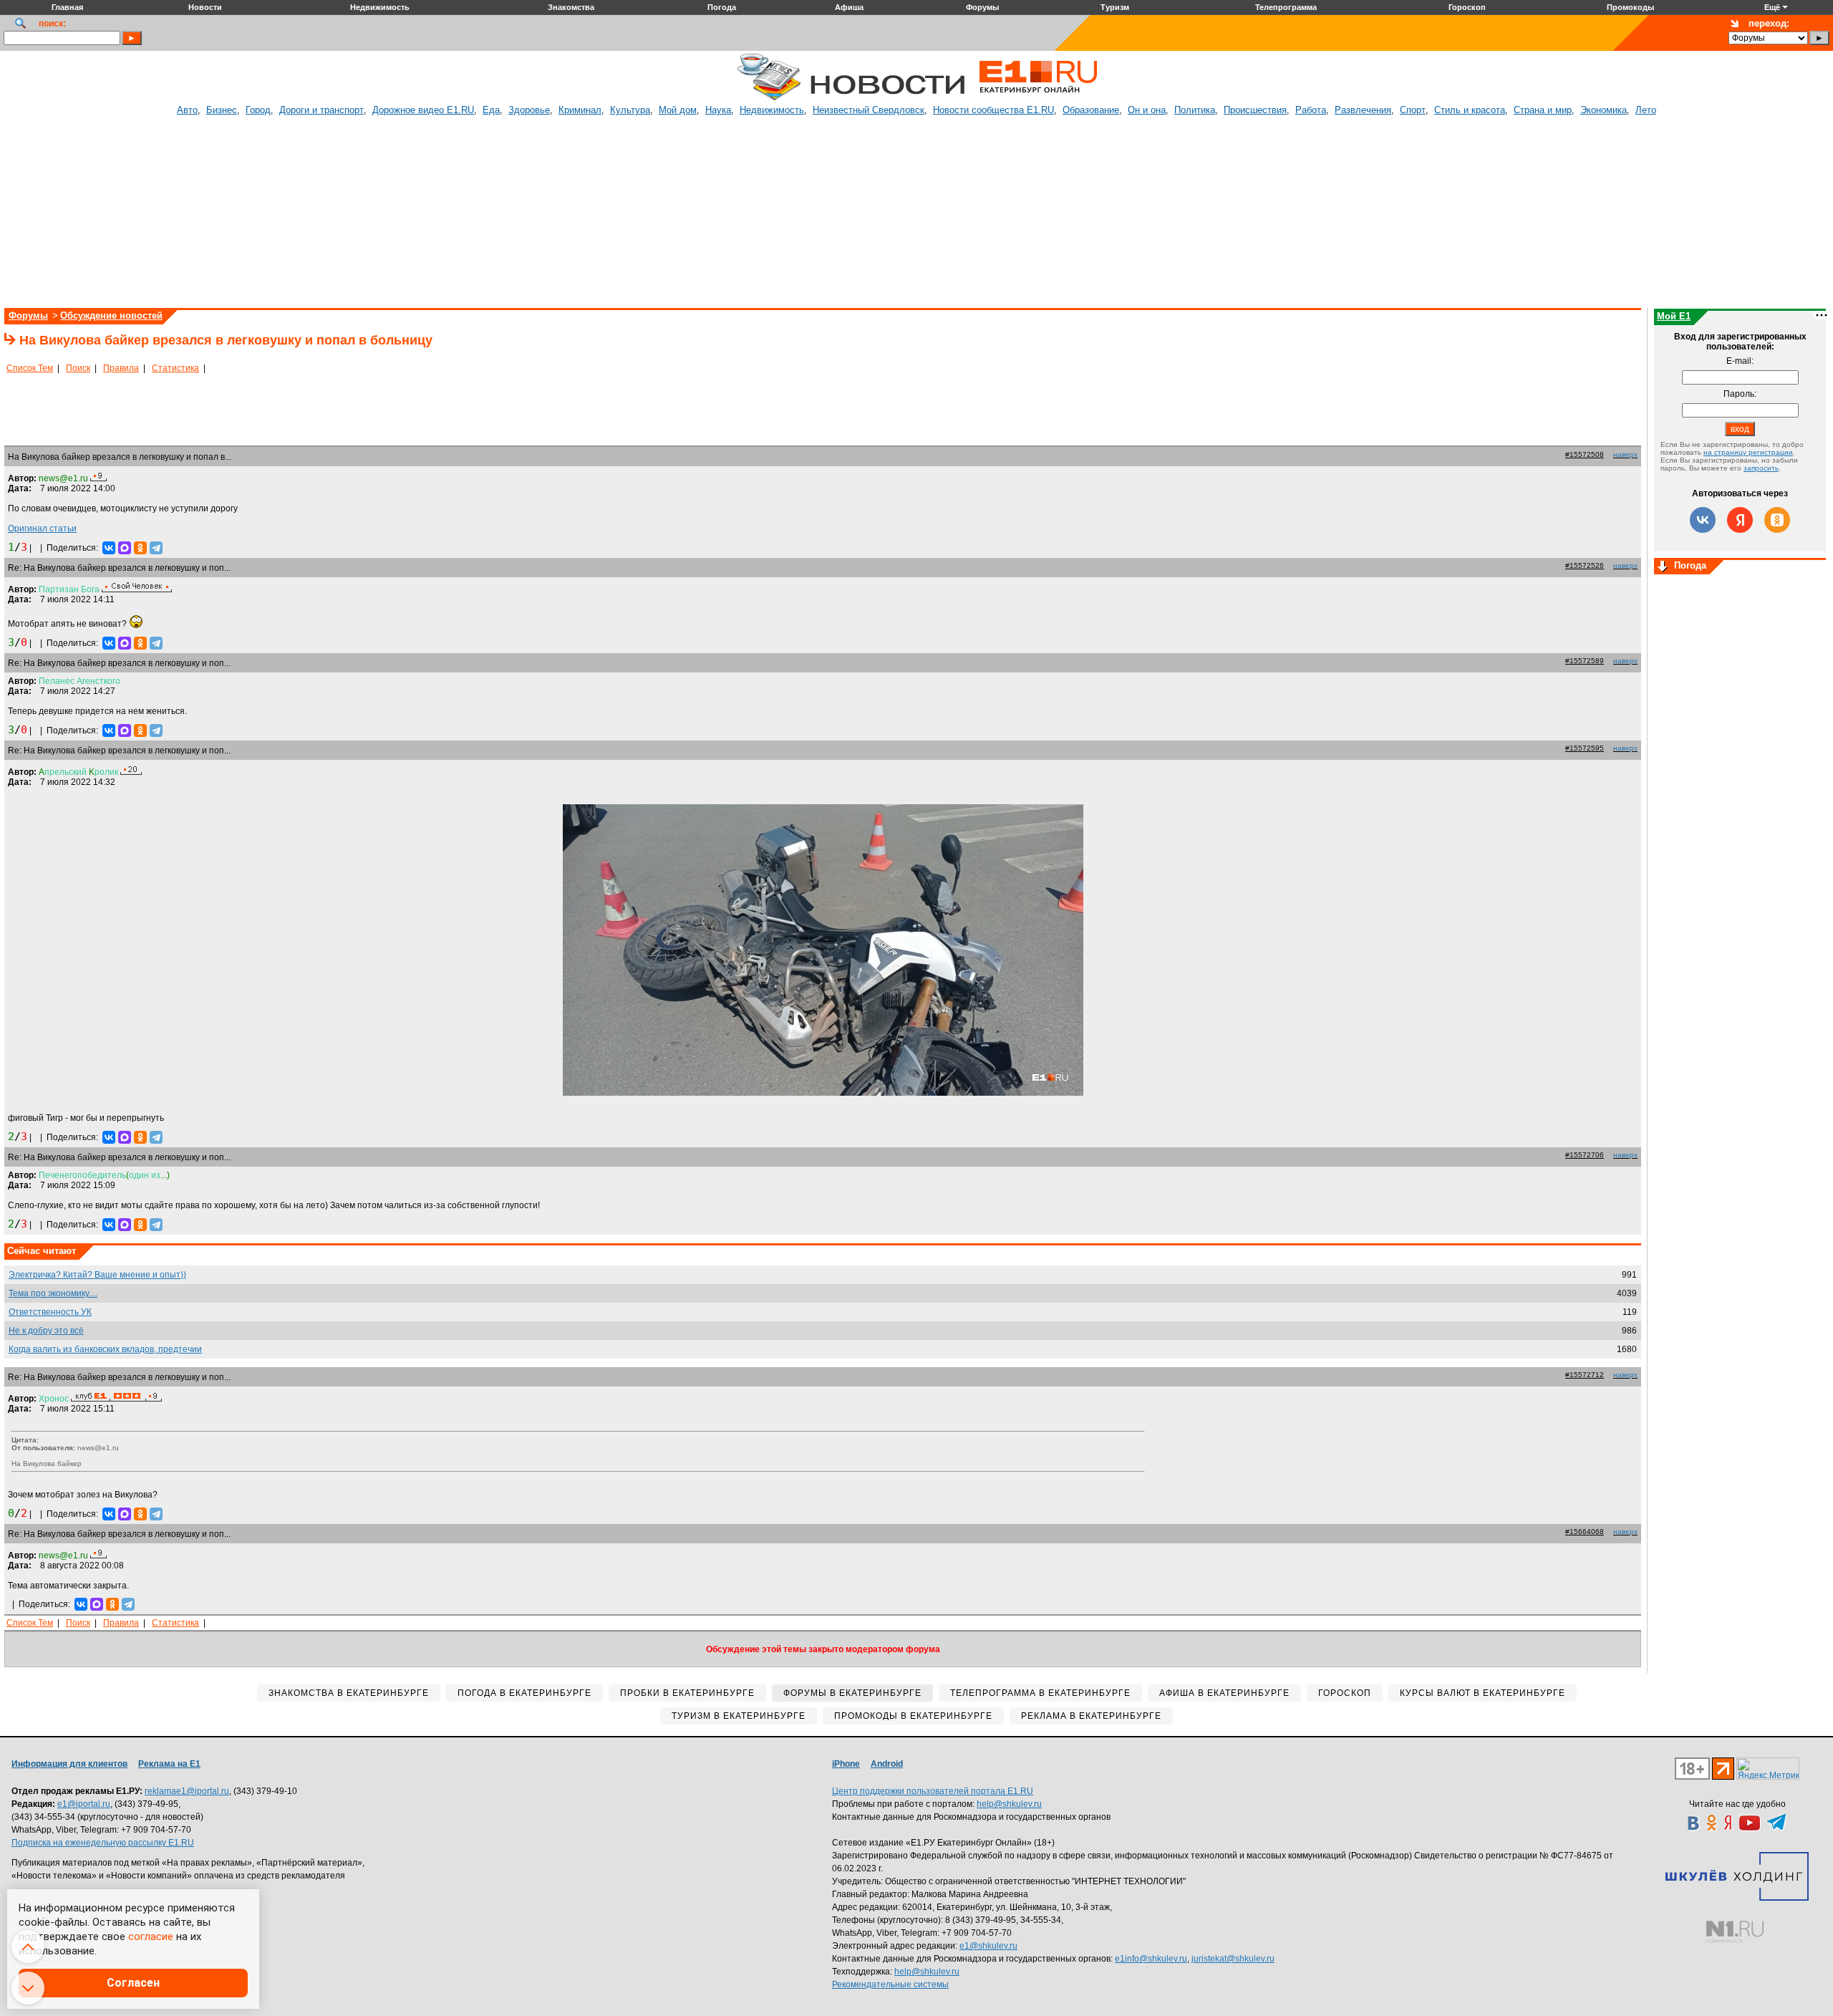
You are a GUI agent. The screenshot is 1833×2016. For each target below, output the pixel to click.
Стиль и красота (1470, 110)
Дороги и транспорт (321, 110)
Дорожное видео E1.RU (423, 110)
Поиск (78, 368)
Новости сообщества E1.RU (993, 110)
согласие (151, 1937)
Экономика (1604, 110)
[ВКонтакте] (109, 548)
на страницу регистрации (1748, 452)
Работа (1311, 110)
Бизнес (222, 110)
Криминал (580, 110)
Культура (630, 110)
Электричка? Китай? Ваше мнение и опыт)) (97, 1275)
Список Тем (30, 368)
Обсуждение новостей (111, 315)
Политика (1195, 110)
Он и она (1147, 110)
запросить (1761, 468)
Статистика (175, 368)
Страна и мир (1543, 110)
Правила (121, 368)
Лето (1646, 110)
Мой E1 (1674, 316)
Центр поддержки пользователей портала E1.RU (933, 1791)
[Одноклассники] (140, 548)
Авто (187, 110)
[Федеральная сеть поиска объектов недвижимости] (1735, 1932)
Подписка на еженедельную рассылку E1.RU (103, 1843)
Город (258, 110)
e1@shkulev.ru (988, 1946)
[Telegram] (156, 548)
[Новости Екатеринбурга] (769, 98)
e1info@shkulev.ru (1151, 1959)
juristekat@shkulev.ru (1233, 1959)
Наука (718, 110)
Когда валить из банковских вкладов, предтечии (105, 1349)
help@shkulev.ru (1009, 1804)
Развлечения (1363, 110)
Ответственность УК (50, 1312)
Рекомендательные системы (890, 1984)
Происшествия (1255, 110)
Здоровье (529, 110)
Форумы (28, 315)
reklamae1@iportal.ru (187, 1791)
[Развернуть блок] (1663, 567)
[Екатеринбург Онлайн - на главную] (1038, 98)
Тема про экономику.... (53, 1293)
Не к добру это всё (46, 1331)
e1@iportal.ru (84, 1804)
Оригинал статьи (42, 529)
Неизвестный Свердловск (869, 110)
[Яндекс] (1740, 520)
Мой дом (678, 110)
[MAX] (125, 548)
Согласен (133, 1983)
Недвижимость (772, 110)
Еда (491, 110)
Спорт (1413, 110)
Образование (1091, 110)
